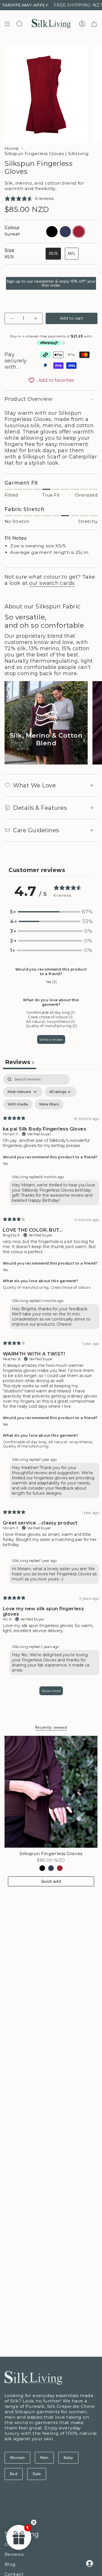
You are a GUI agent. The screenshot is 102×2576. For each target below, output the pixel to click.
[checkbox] (18, 1104)
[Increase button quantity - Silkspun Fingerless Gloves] (35, 318)
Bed (14, 2474)
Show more (51, 1691)
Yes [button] (5, 1164)
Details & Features (40, 808)
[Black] (42, 1868)
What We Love (34, 785)
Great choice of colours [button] (71, 1287)
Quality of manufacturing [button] (26, 1446)
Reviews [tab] (20, 1062)
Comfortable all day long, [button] (26, 1442)
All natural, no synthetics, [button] (71, 1442)
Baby (68, 2458)
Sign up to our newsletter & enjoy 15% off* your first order (51, 283)
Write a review (51, 1039)
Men (44, 2458)
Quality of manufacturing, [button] (27, 1287)
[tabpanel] (51, 1387)
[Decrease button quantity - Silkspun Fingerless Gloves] (12, 318)
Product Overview (28, 399)
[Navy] (51, 1868)
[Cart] (94, 24)
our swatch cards (52, 583)
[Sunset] (60, 1868)
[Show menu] (7, 24)
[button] (51, 912)
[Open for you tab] (90, 2564)
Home (12, 149)
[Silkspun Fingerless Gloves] (51, 1792)
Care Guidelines (36, 830)
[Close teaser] (34, 2522)
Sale (37, 2474)
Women (17, 2458)
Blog (10, 2564)
